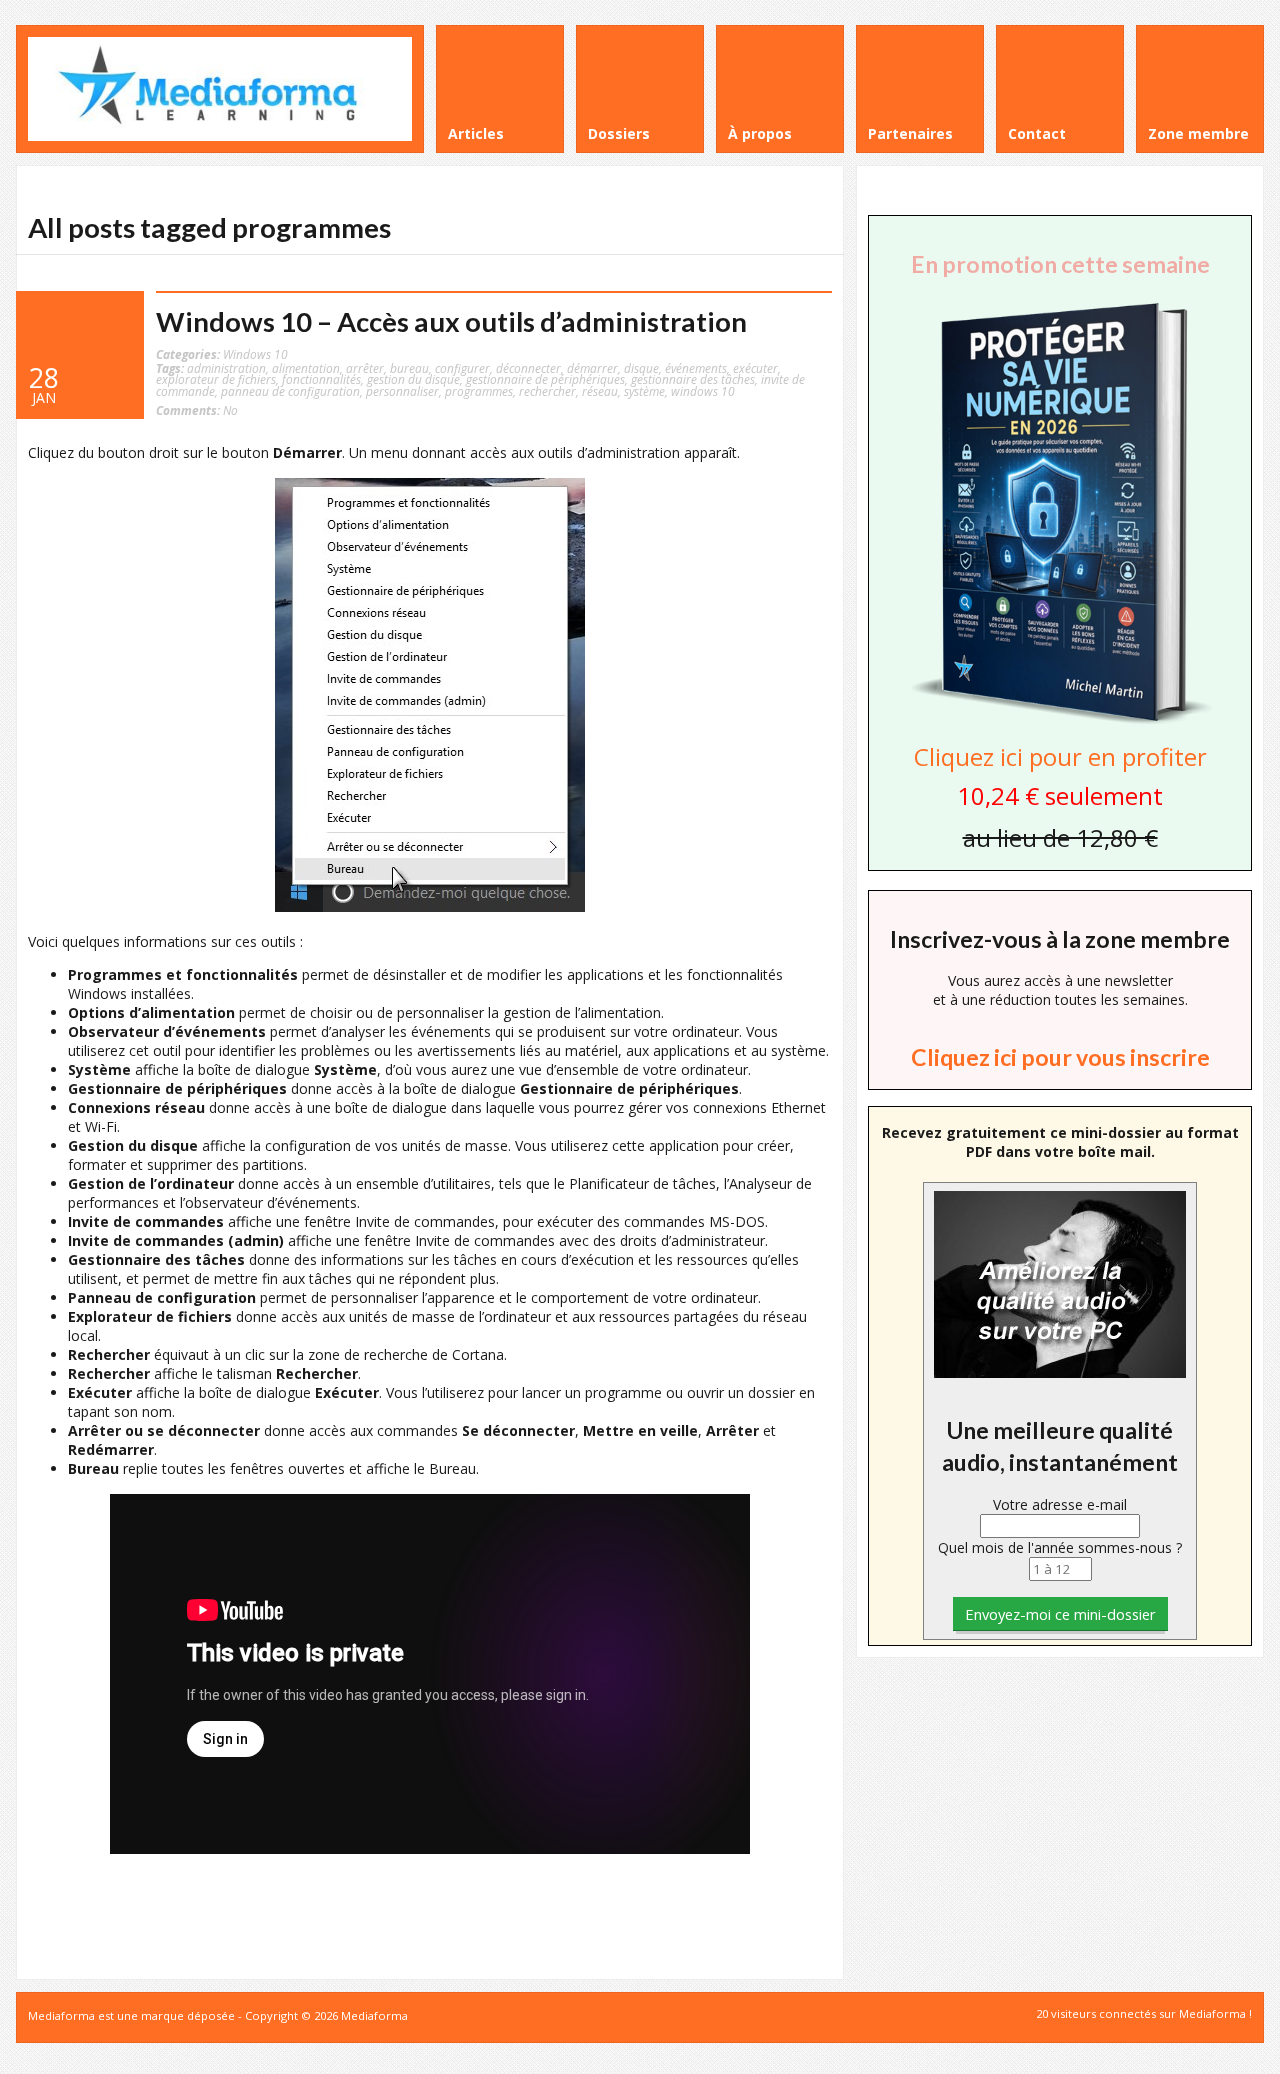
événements (696, 368)
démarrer (592, 368)
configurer (462, 368)
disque (641, 368)
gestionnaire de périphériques (545, 379)
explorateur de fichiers (216, 379)
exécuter (755, 368)
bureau (409, 368)
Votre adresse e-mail (1060, 1504)
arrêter (365, 368)
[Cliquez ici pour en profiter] (1060, 721)
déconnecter (528, 368)
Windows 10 (255, 354)
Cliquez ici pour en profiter (1060, 756)
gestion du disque (413, 379)
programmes (479, 391)
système (644, 391)
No (197, 410)
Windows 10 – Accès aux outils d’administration (451, 321)
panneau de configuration (290, 391)
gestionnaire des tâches (693, 379)
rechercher (547, 391)
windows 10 (703, 391)
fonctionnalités (321, 379)
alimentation (306, 368)
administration (226, 368)
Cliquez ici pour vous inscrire (1060, 1057)
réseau (600, 391)
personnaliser (402, 391)
